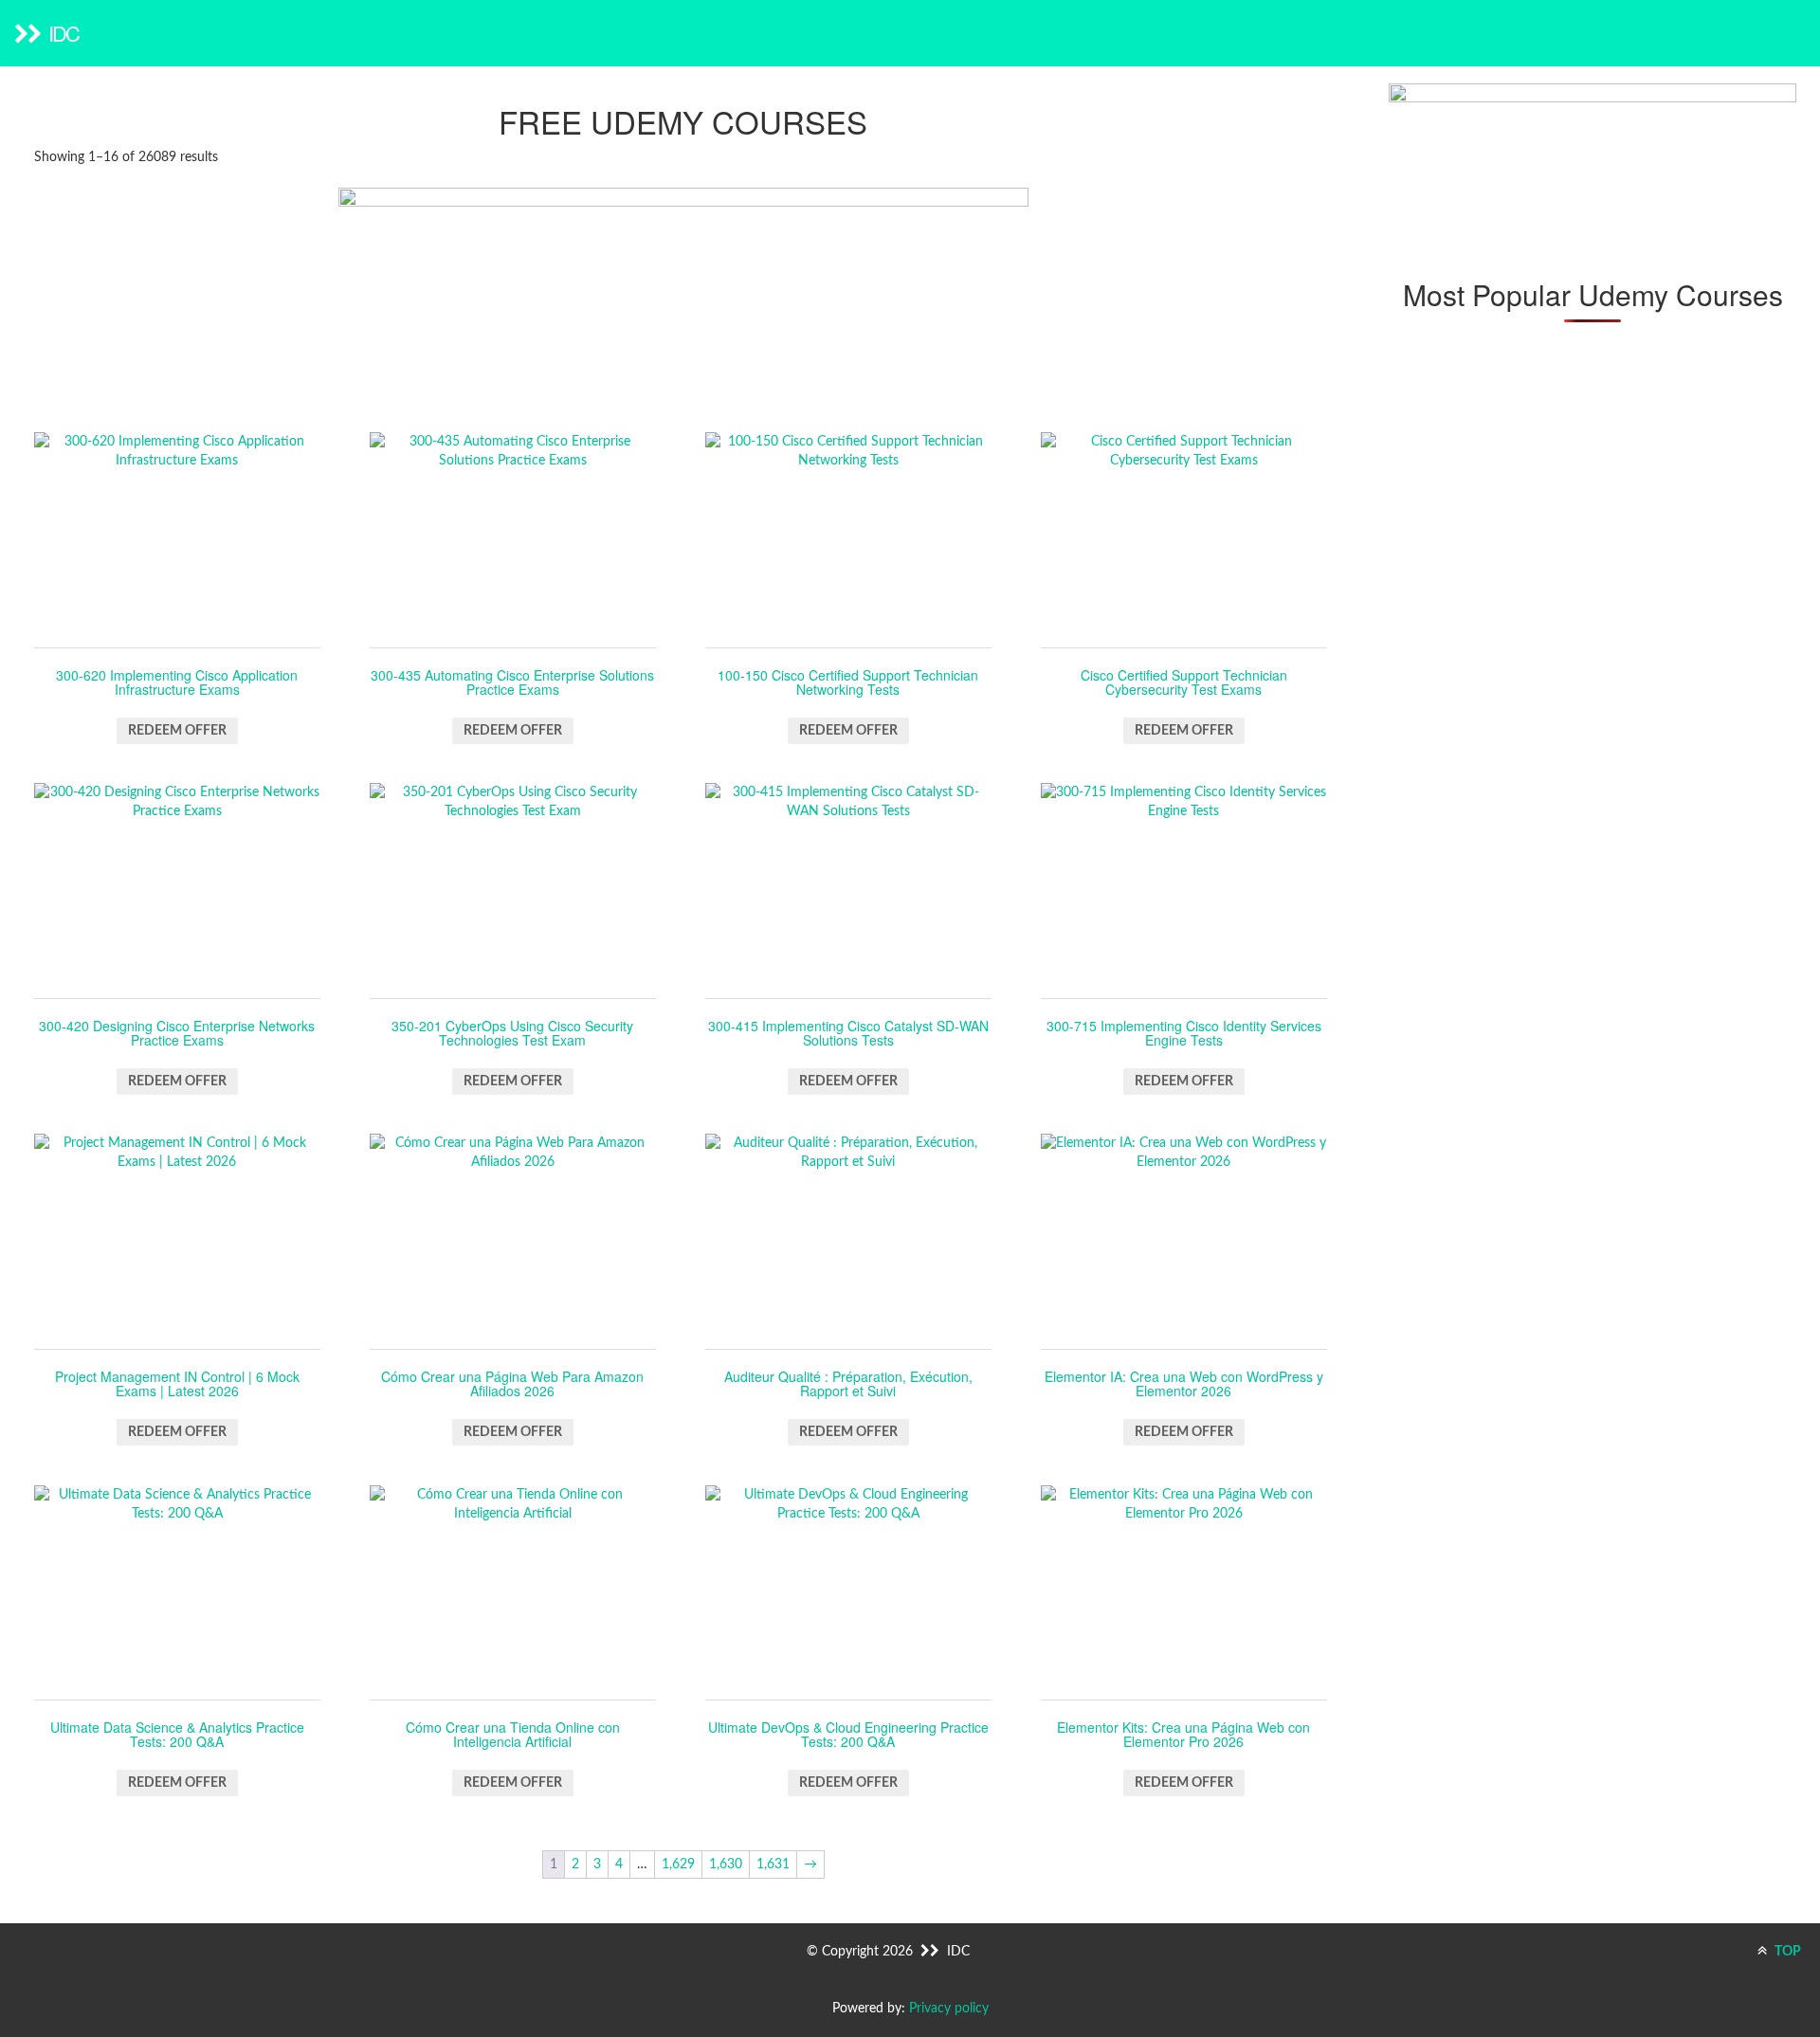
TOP (1786, 1952)
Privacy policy (949, 2009)
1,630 (726, 1864)
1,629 (678, 1864)
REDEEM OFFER (177, 731)
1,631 (773, 1864)
